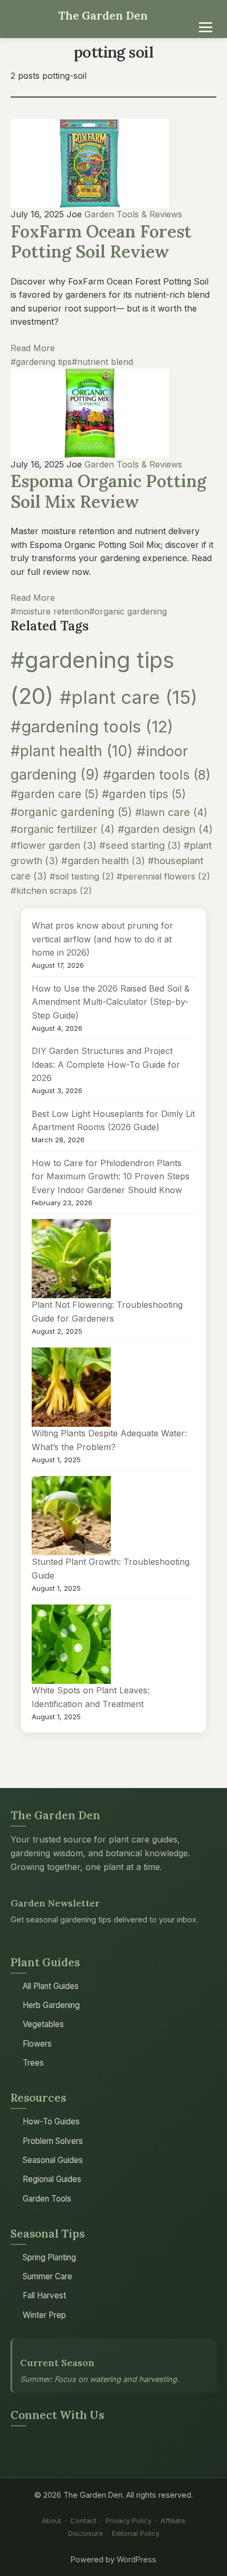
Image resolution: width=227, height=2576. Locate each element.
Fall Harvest (44, 2295)
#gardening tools (92, 726)
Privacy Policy (129, 2520)
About (51, 2520)
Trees (33, 2063)
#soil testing (82, 876)
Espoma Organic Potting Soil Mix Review (108, 491)
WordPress (136, 2559)
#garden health (103, 860)
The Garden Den (103, 16)
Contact (83, 2520)
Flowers (37, 2044)
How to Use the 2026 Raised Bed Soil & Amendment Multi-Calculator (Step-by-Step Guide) (111, 1002)
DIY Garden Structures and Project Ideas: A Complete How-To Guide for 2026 (106, 1064)
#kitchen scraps (51, 891)
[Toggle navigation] (206, 27)
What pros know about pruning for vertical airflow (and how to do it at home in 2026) (102, 939)
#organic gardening (128, 611)
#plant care (129, 697)
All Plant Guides (51, 1986)
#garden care (55, 794)
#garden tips (144, 794)
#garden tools (157, 775)
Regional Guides (52, 2179)
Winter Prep (44, 2315)
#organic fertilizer (63, 829)
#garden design (165, 829)
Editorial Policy (136, 2533)
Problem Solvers (53, 2141)
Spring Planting (49, 2257)
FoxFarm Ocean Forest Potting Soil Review (101, 241)
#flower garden (54, 845)
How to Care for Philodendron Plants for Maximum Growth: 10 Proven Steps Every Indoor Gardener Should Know (111, 1176)
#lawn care (171, 812)
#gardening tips (41, 362)
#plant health (72, 751)
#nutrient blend (102, 362)
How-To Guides (51, 2121)
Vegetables (43, 2024)
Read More (33, 348)
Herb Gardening (51, 2005)
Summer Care (48, 2276)
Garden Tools (47, 2199)
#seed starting (140, 845)
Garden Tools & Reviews (133, 214)
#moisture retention (50, 611)
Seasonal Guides (53, 2160)
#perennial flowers (163, 876)
